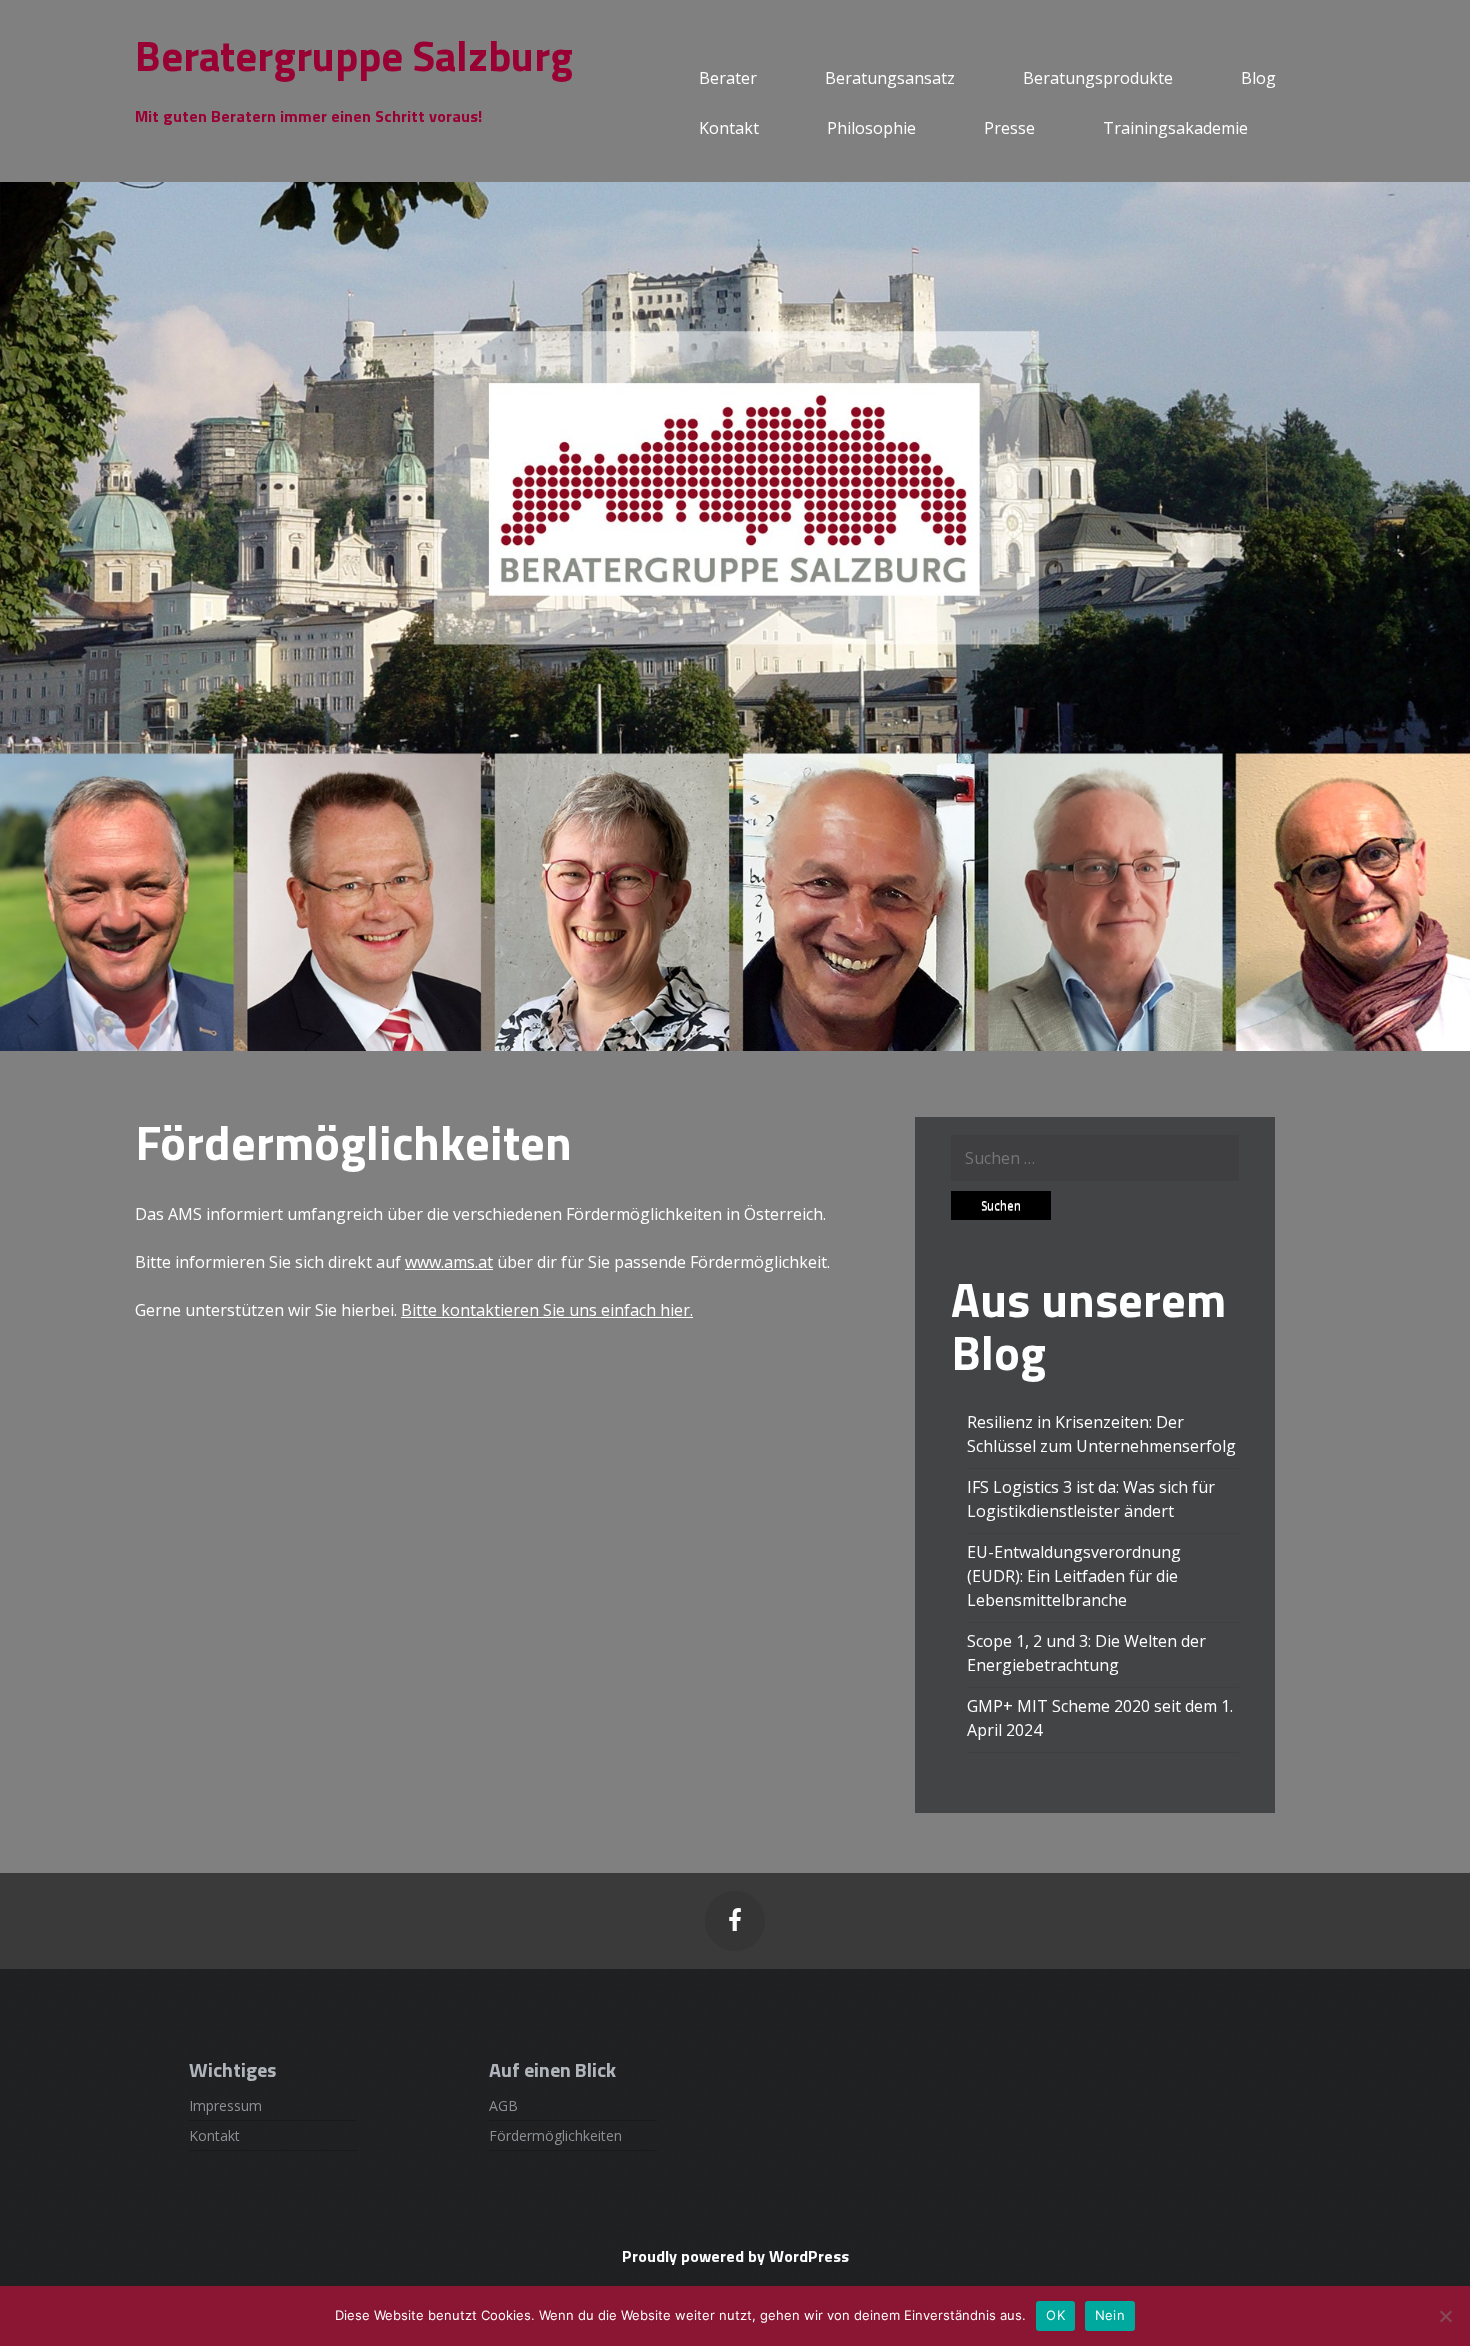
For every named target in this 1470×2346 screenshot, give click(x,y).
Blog (1258, 78)
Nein (1110, 2315)
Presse (1009, 128)
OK (1055, 2315)
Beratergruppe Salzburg (354, 55)
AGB (503, 2105)
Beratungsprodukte (1098, 78)
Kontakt (729, 128)
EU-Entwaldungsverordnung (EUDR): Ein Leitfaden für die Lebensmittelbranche (1074, 1576)
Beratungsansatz (890, 78)
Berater (728, 78)
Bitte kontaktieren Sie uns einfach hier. (547, 1310)
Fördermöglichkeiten (555, 2135)
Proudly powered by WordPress (735, 2256)
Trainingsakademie (1175, 128)
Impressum (225, 2105)
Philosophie (871, 128)
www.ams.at (449, 1262)
